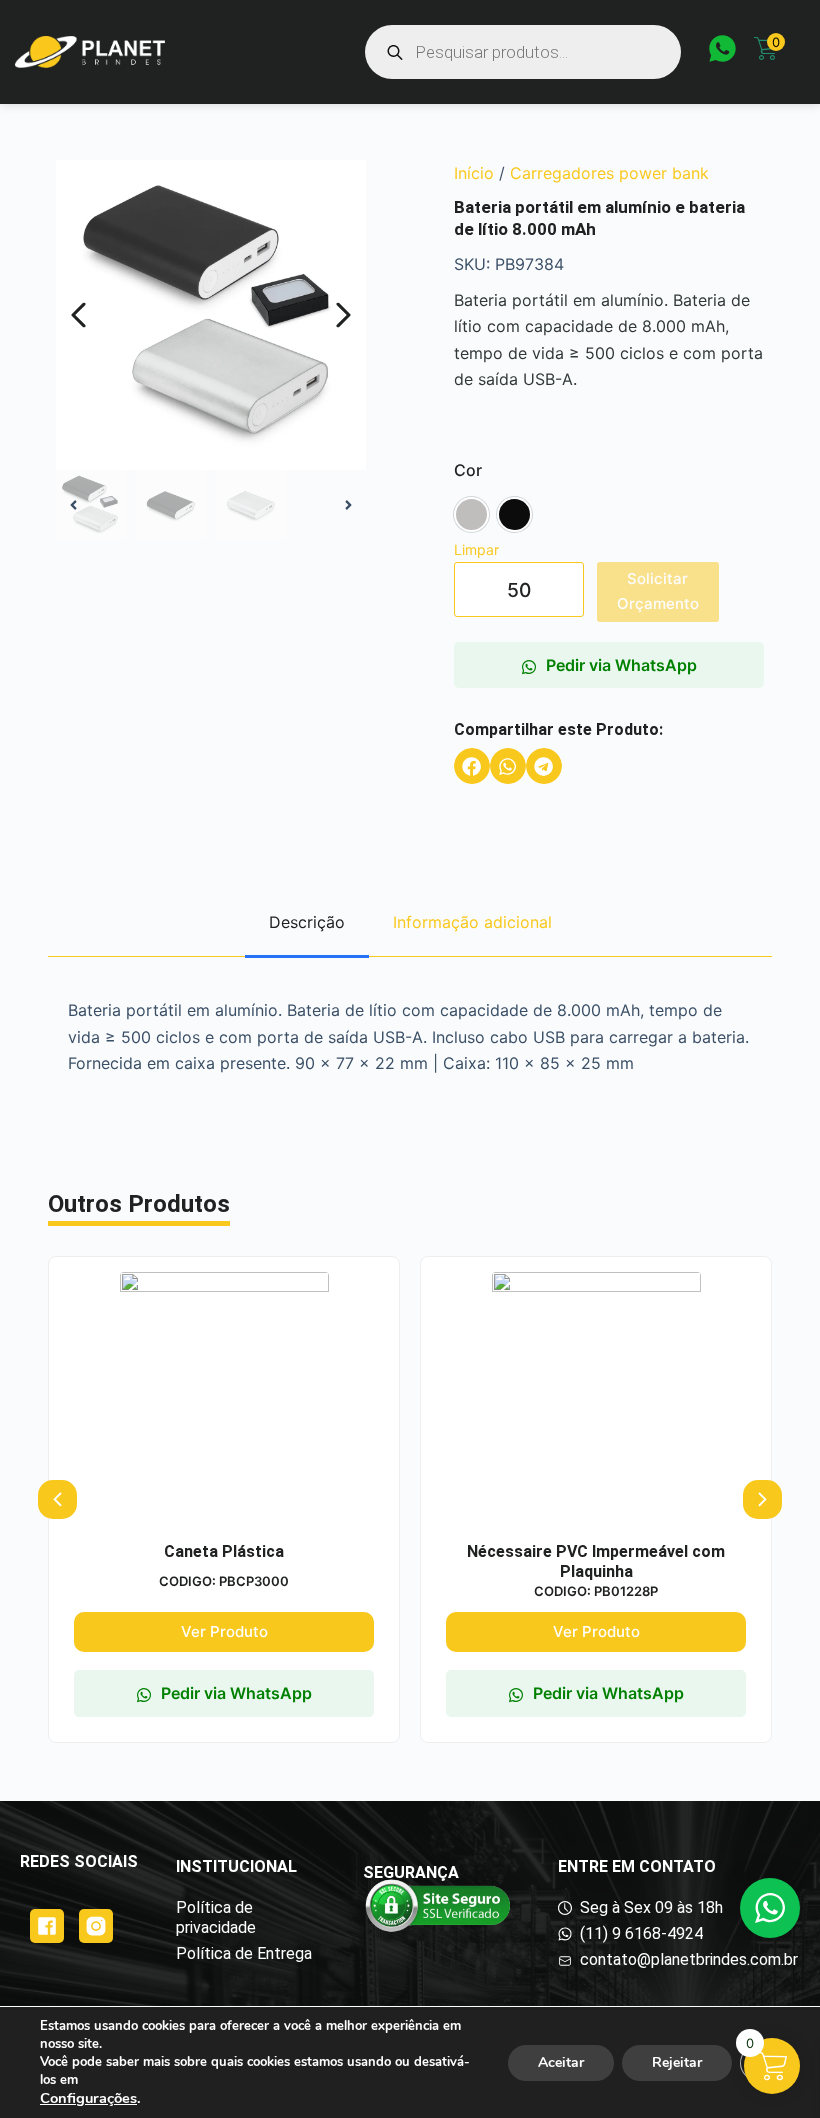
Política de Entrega (244, 1953)
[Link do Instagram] (96, 1926)
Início (474, 173)
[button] (472, 766)
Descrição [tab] (307, 922)
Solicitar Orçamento (658, 591)
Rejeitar (677, 2062)
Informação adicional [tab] (472, 922)
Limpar (476, 549)
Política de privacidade (216, 1917)
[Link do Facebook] (47, 1926)
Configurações (88, 2098)
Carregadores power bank (609, 173)
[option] (471, 514)
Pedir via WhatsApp (621, 665)
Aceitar (561, 2062)
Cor (468, 470)
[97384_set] (211, 315)
